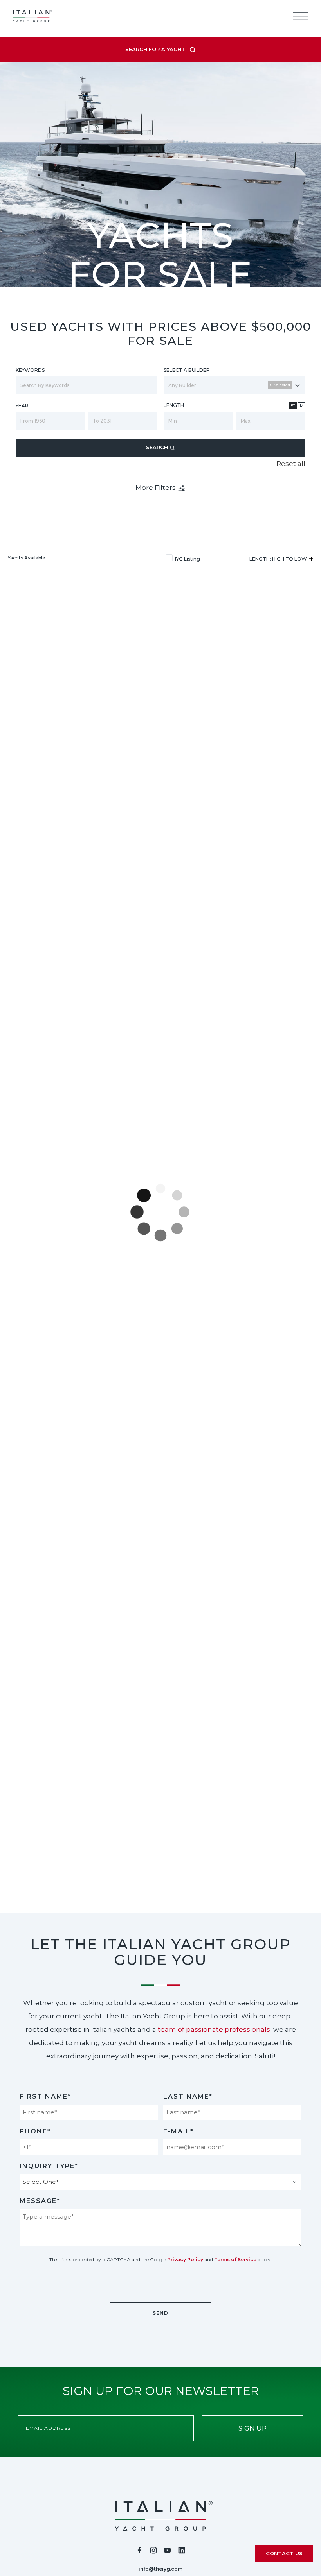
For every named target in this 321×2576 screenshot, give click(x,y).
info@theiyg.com (160, 2569)
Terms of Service (235, 2260)
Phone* (35, 2131)
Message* (40, 2201)
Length (174, 405)
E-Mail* (179, 2131)
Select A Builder (187, 370)
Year (22, 406)
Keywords (30, 370)
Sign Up (252, 2428)
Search (158, 447)
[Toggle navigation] (301, 16)
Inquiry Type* (49, 2166)
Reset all (291, 464)
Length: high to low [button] (279, 559)
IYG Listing (188, 559)
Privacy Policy (185, 2260)
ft (293, 406)
